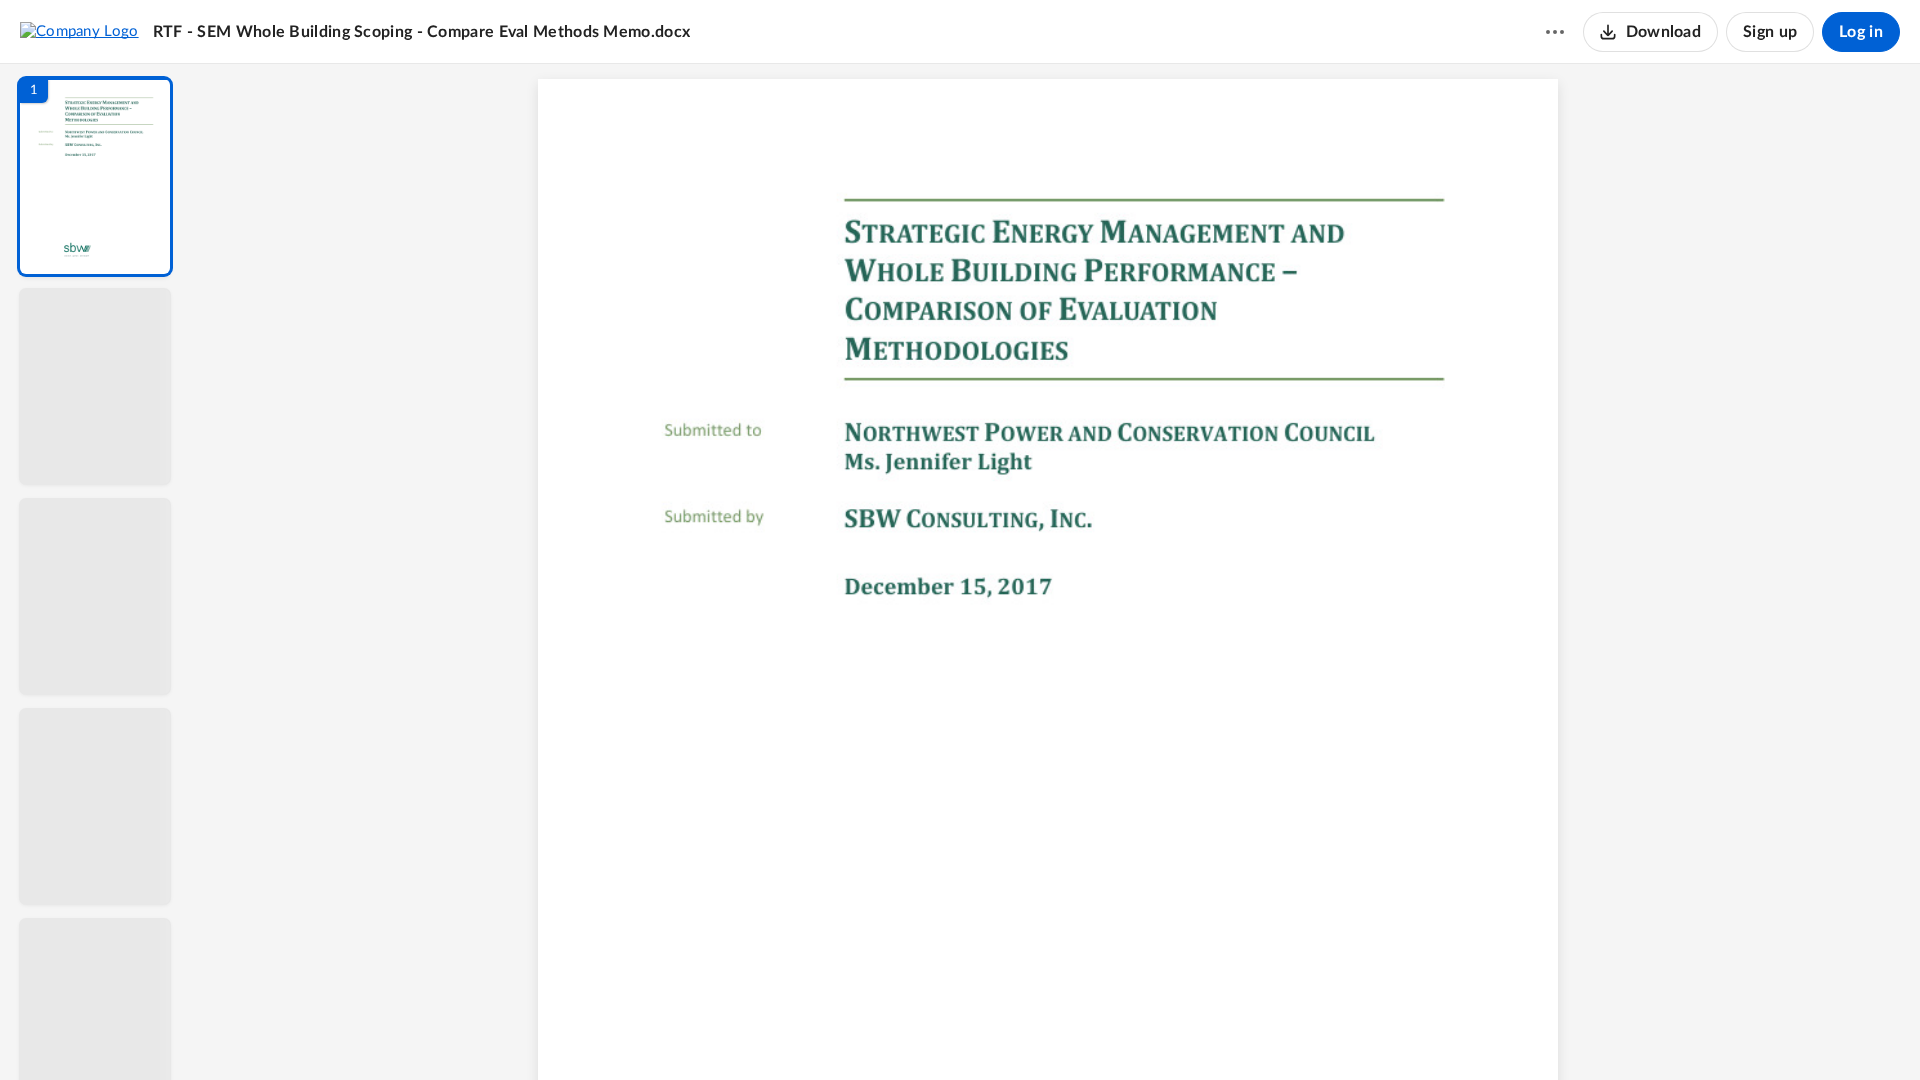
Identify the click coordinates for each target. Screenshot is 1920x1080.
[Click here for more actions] (1555, 32)
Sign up (1770, 32)
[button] (95, 176)
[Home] (79, 31)
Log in (1861, 32)
